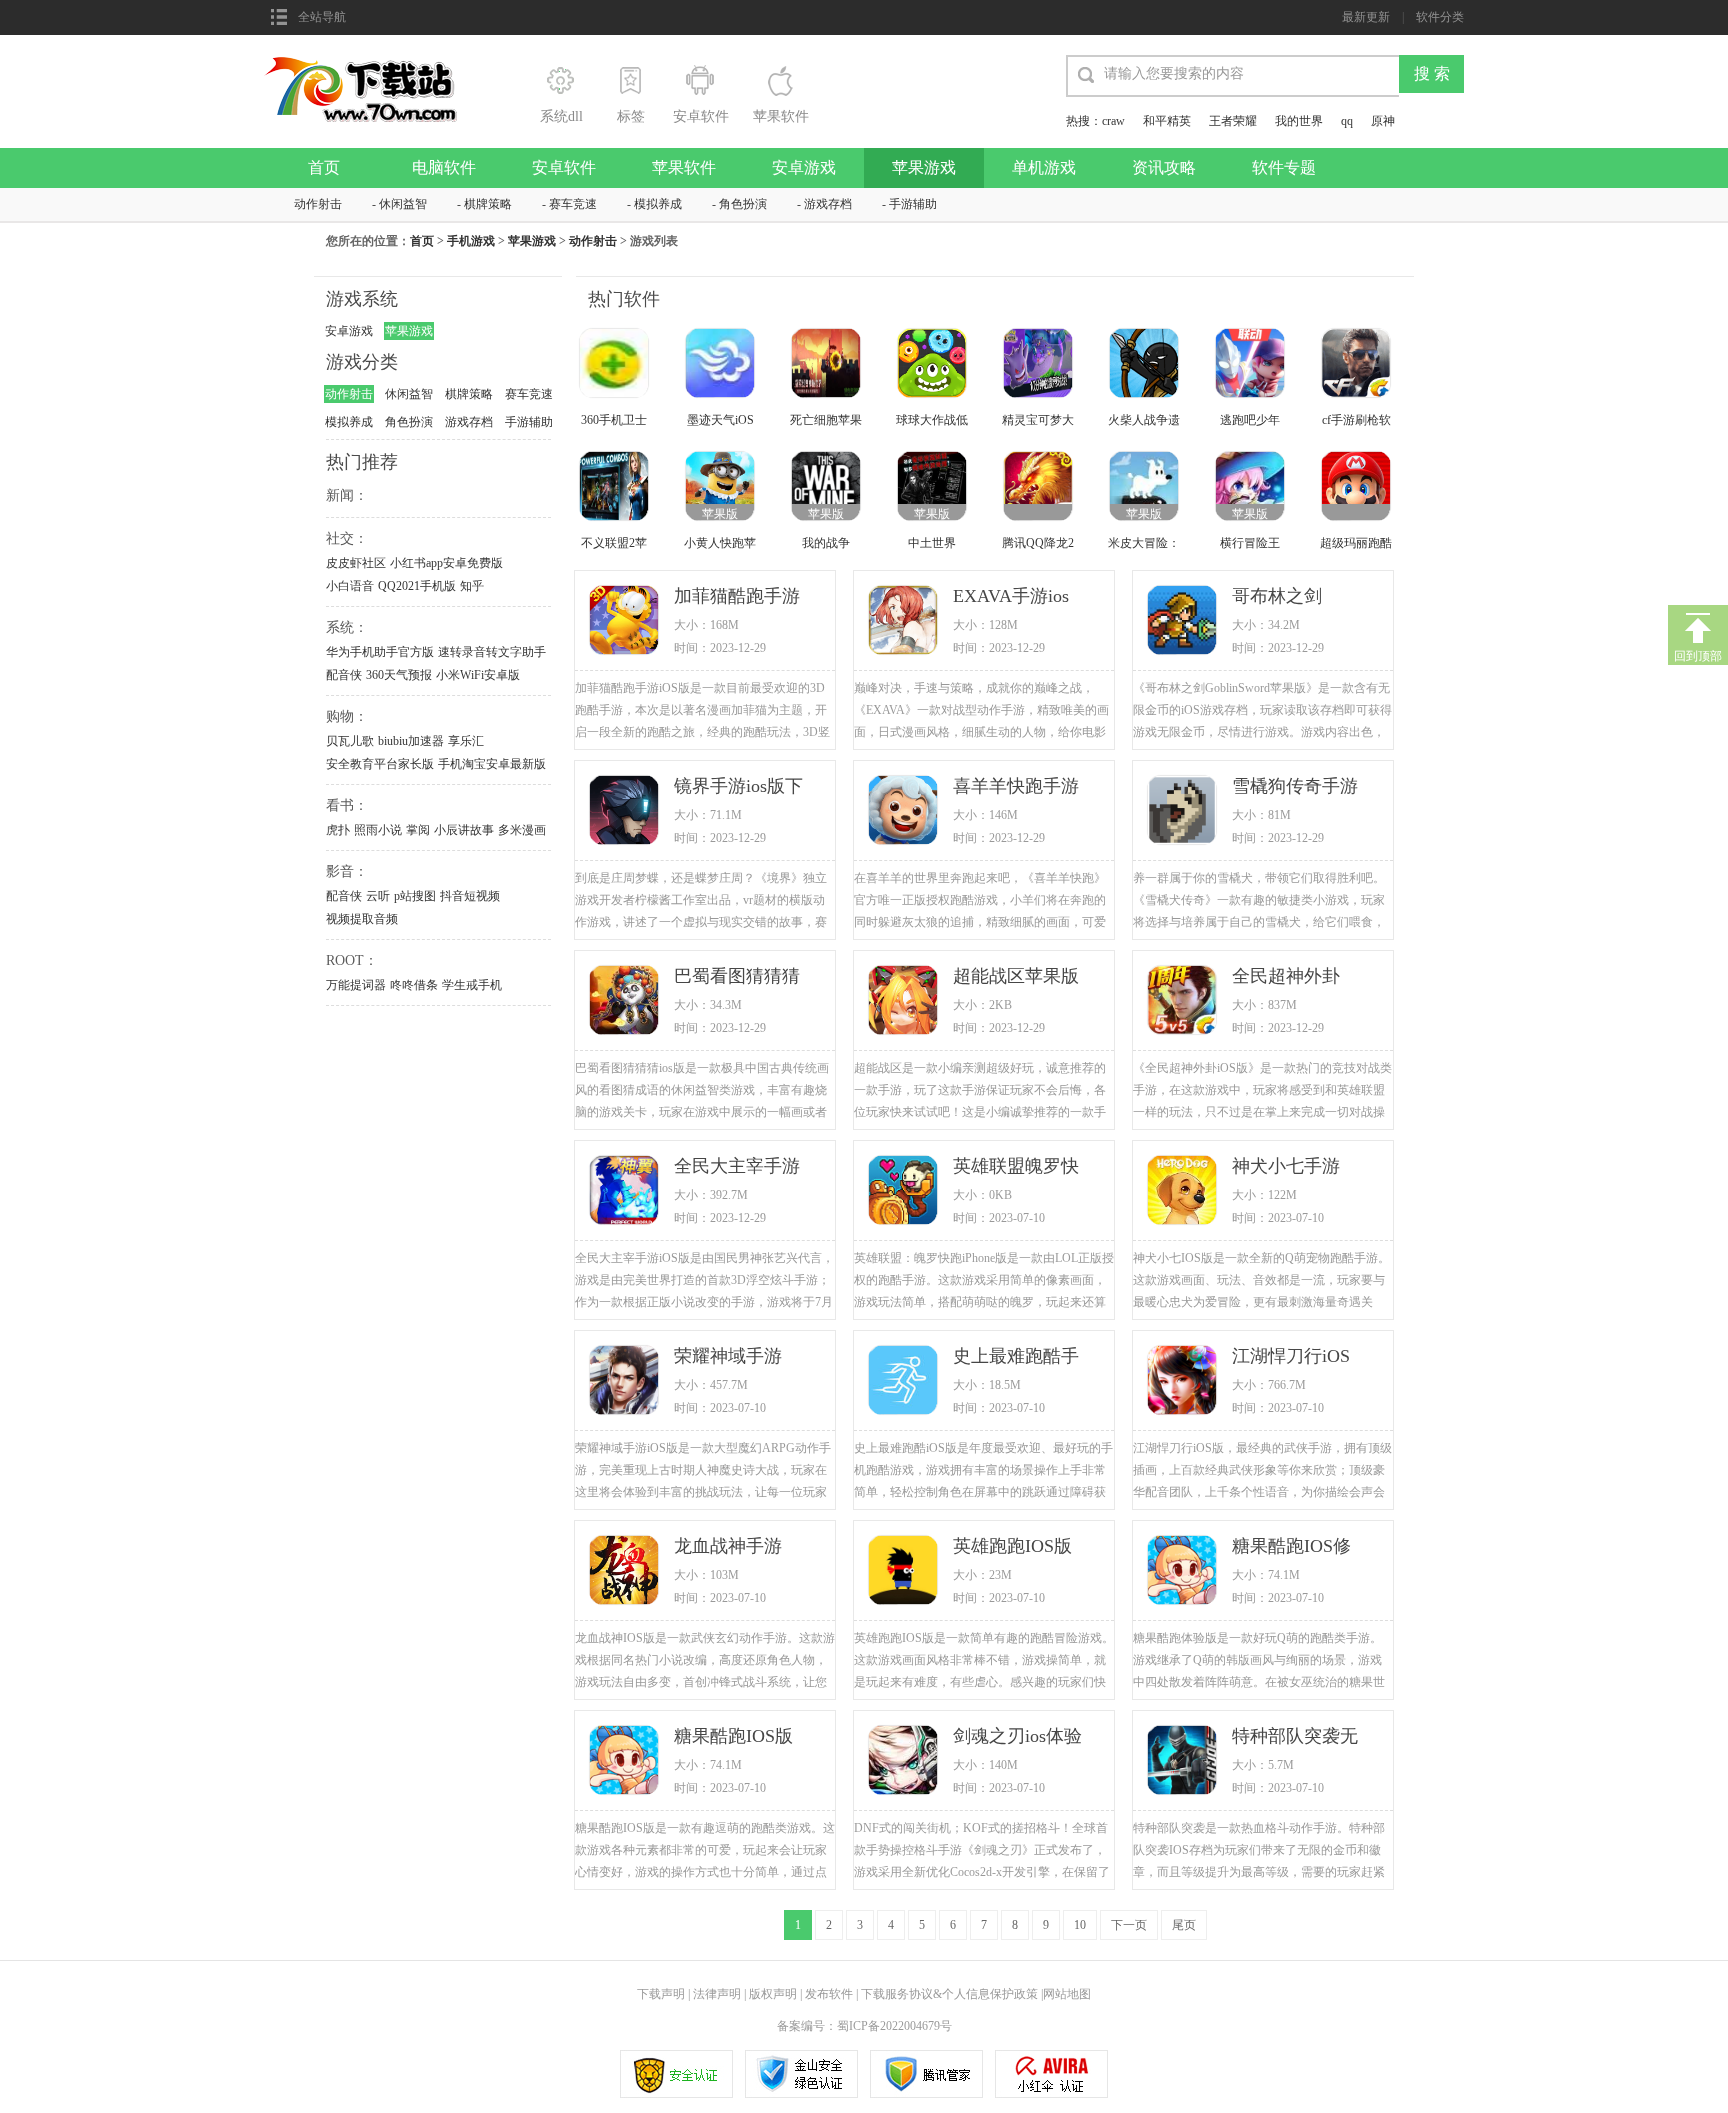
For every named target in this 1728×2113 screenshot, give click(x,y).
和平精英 (1167, 121)
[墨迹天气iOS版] (722, 365)
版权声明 (773, 1994)
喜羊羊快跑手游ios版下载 (1016, 787)
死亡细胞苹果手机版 (826, 421)
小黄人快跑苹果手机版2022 (720, 544)
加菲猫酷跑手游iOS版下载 (737, 597)
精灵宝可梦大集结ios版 (1038, 421)
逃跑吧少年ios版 (1250, 421)
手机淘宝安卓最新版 (492, 764)
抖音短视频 (470, 896)
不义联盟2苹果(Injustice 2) (614, 544)
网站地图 (1067, 1994)
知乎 (472, 586)
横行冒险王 (1250, 543)
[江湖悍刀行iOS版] (1184, 1382)
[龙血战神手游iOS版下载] (626, 1572)
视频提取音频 (362, 919)
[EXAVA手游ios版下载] (905, 622)
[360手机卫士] (616, 365)
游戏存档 (828, 204)
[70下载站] (372, 62)
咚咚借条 (414, 985)
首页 (324, 167)
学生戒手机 (472, 985)
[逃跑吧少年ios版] (1252, 365)
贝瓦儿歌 (350, 741)
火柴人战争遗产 (1144, 421)
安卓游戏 (804, 167)
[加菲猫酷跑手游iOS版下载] (626, 622)
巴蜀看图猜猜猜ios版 (737, 977)
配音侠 (344, 675)
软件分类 (1440, 17)
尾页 (1184, 1925)
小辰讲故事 (464, 830)
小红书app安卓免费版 (446, 563)
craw (1113, 121)
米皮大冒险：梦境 (1144, 544)
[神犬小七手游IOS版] (1184, 1192)
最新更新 (1366, 17)
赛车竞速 (573, 204)
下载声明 (661, 1994)
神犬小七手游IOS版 (1286, 1167)
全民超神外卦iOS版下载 (1286, 977)
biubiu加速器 (411, 741)
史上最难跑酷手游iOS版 (1016, 1357)
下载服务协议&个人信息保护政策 (948, 1994)
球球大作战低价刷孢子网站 (932, 421)
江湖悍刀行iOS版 (1291, 1357)
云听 (378, 896)
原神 (1383, 121)
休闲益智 (403, 204)
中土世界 (932, 543)
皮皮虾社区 (356, 563)
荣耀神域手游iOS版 (728, 1357)
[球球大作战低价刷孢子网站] (934, 365)
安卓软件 (564, 167)
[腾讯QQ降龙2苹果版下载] (1040, 488)
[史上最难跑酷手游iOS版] (905, 1382)
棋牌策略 (488, 204)
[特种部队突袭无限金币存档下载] (1184, 1762)
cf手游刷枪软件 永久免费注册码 (1356, 421)
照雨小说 (378, 830)
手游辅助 (913, 204)
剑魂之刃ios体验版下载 (1017, 1737)
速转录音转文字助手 (492, 652)
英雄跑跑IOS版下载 (1012, 1547)
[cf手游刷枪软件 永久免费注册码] (1358, 365)
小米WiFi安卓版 (478, 675)
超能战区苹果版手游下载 (1016, 977)
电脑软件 (444, 167)
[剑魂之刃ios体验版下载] (905, 1762)
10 (1080, 1925)
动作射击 (318, 204)
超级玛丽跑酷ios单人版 (1356, 544)
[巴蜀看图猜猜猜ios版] (626, 1002)
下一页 (1129, 1925)
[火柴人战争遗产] (1146, 365)
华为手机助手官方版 (380, 652)
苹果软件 (684, 167)
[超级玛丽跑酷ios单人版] (1358, 488)
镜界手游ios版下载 (738, 787)
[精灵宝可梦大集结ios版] (1040, 365)
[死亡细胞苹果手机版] (828, 365)
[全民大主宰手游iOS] (626, 1192)
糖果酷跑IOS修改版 (1291, 1547)
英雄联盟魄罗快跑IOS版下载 (1016, 1167)
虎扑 (338, 830)
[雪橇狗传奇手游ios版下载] (1184, 812)
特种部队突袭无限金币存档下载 (1295, 1737)
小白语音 (350, 586)
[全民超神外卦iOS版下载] (1184, 1002)
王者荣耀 (1233, 121)
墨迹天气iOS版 (720, 421)
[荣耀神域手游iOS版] (626, 1382)
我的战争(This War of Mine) (826, 544)
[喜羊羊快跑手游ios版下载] (905, 812)
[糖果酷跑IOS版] (626, 1762)
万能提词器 (356, 985)
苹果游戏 (924, 167)
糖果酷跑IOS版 (733, 1736)
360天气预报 (399, 675)
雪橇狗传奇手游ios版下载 (1295, 787)
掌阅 (418, 830)
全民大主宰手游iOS (737, 1167)
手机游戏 (471, 241)
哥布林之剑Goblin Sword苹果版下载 (1292, 597)
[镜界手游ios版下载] (626, 812)
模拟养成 (658, 204)
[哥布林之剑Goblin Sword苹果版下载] (1184, 622)
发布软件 (829, 1994)
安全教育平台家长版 (380, 764)
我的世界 (1299, 121)
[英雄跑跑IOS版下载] (905, 1572)
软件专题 (1284, 167)
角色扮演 (743, 204)
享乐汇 (466, 741)
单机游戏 (1044, 167)
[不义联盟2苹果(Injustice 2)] (616, 488)
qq (1347, 121)
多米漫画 (522, 830)
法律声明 (717, 1994)
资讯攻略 (1164, 167)
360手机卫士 (614, 420)
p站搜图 (415, 896)
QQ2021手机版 (417, 586)
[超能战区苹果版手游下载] (905, 1002)
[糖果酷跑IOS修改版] (1184, 1572)
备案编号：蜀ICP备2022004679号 (864, 2026)
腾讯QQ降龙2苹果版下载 (1038, 544)
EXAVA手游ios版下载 (1011, 597)
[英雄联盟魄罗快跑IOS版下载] (905, 1192)
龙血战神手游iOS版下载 (728, 1547)
